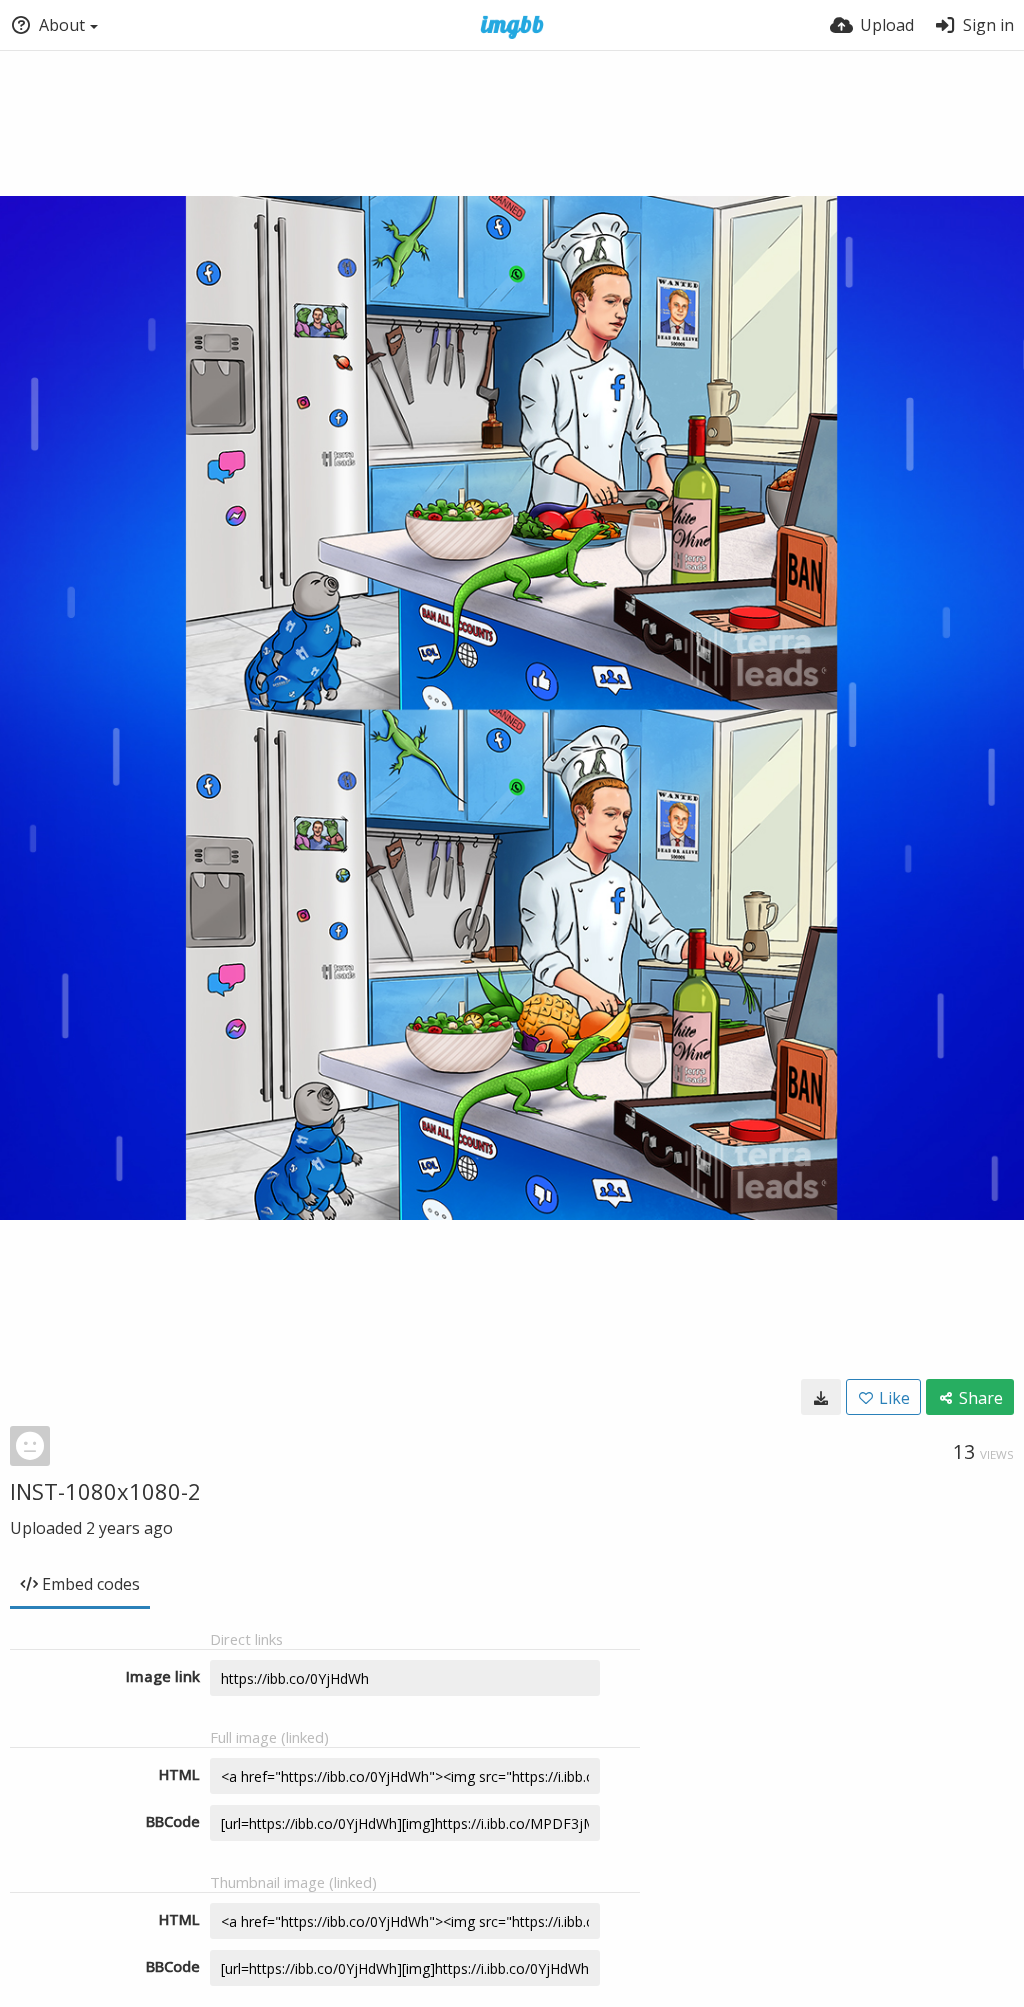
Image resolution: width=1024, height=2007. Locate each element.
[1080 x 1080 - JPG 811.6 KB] (821, 1397)
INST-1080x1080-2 (105, 1491)
